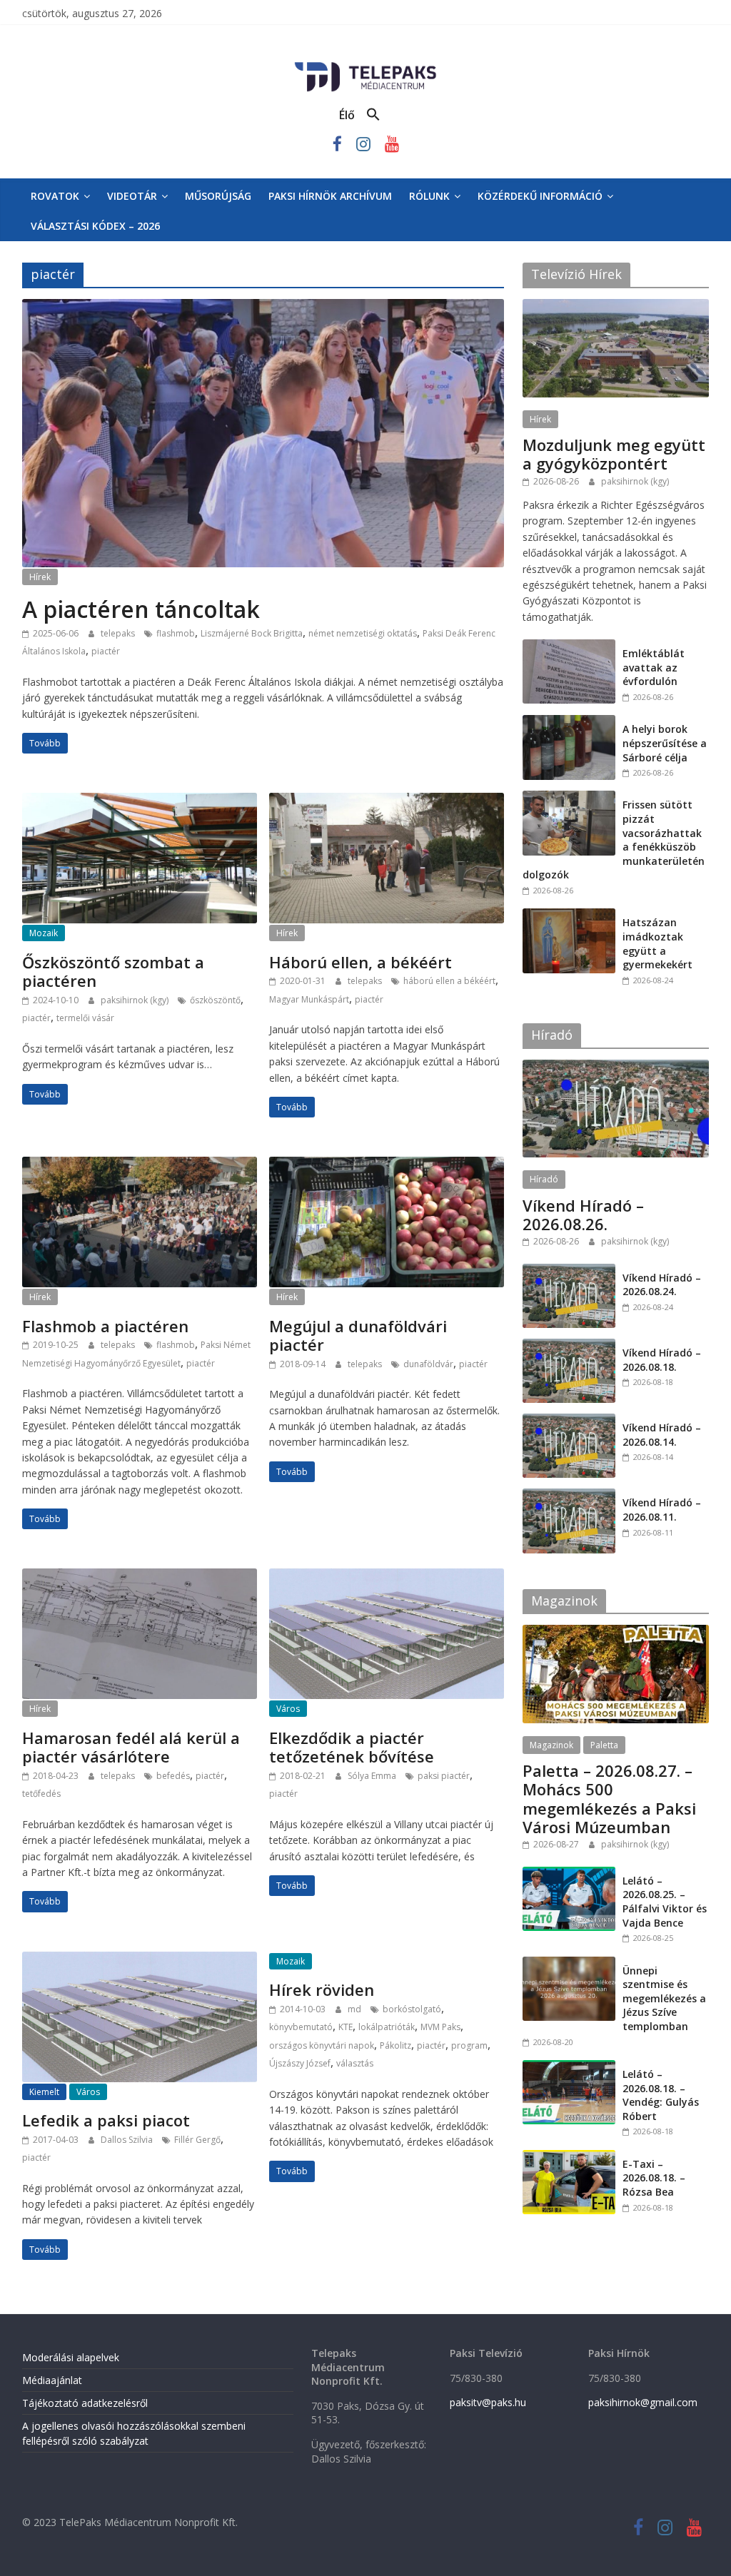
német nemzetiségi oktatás (363, 633)
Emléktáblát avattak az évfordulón (654, 667)
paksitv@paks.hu (488, 2402)
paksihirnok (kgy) (136, 1000)
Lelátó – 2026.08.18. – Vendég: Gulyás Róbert (661, 2095)
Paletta (604, 1745)
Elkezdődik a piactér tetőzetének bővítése (352, 1747)
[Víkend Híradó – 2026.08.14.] (569, 1421)
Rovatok (55, 196)
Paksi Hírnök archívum (330, 196)
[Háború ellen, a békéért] (387, 801)
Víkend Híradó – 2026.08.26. (583, 1215)
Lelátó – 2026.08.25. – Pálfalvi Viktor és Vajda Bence (665, 1902)
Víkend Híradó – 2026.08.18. (662, 1360)
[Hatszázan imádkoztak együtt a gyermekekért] (569, 916)
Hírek (40, 577)
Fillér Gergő (197, 2140)
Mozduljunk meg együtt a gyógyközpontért (614, 454)
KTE (346, 2027)
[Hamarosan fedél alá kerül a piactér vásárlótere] (140, 1577)
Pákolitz (395, 2045)
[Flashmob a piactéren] (140, 1165)
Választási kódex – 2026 (95, 226)
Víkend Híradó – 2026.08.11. (662, 1510)
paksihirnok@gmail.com (643, 2402)
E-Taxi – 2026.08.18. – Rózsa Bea (654, 2178)
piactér (106, 651)
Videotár (132, 196)
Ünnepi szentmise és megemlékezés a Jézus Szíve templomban (664, 1998)
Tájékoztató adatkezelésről (85, 2403)
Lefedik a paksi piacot (106, 2120)
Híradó (544, 1179)
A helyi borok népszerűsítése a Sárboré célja (665, 743)
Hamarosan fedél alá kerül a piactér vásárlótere (131, 1747)
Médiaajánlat (52, 2380)
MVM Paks (440, 2027)
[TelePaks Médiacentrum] (365, 65)
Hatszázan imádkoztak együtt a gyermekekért (657, 943)
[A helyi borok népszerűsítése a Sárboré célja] (569, 722)
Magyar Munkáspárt (309, 999)
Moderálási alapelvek (71, 2357)
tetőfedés (41, 1794)
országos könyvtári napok (322, 2045)
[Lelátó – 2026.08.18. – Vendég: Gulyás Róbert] (569, 2068)
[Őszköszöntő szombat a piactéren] (140, 801)
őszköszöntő (215, 1000)
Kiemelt (44, 2092)
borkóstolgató (412, 2009)
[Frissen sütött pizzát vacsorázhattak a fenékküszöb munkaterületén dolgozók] (569, 798)
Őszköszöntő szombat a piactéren (113, 971)
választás (355, 2063)
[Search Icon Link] (373, 115)
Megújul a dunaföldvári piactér (358, 1335)
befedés (173, 1776)
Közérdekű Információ (540, 196)
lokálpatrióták (387, 2027)
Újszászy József (300, 2063)
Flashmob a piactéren (105, 1326)
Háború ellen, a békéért (361, 962)
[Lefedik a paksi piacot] (140, 1960)
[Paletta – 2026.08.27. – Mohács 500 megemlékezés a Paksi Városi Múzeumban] (616, 1632)
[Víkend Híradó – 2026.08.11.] (569, 1496)
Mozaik (44, 933)
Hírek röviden (322, 1989)
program (469, 2045)
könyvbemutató (301, 2027)
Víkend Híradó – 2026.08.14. (662, 1435)
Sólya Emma (373, 1776)
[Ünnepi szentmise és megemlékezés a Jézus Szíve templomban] (569, 1964)
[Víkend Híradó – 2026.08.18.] (569, 1346)
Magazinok (551, 1745)
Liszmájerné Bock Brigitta (252, 633)
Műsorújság (218, 196)
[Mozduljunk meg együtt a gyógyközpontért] (616, 306)
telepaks (119, 633)
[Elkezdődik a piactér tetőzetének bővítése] (387, 1577)
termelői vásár (85, 1018)
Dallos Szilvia (128, 2140)
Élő (347, 115)
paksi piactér (444, 1776)
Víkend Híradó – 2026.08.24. (662, 1285)
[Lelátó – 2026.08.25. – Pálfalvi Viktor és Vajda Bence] (569, 1874)
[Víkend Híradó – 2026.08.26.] (616, 1067)
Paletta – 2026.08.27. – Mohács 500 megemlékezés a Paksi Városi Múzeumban (609, 1799)
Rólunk (429, 196)
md (356, 2009)
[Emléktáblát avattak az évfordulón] (569, 647)
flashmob (176, 633)
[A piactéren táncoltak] (263, 308)
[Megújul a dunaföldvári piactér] (387, 1165)
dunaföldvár (428, 1364)
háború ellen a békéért (449, 981)
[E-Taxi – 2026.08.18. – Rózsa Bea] (569, 2157)
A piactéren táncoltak (141, 609)
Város (288, 1709)
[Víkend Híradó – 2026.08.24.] (569, 1271)
